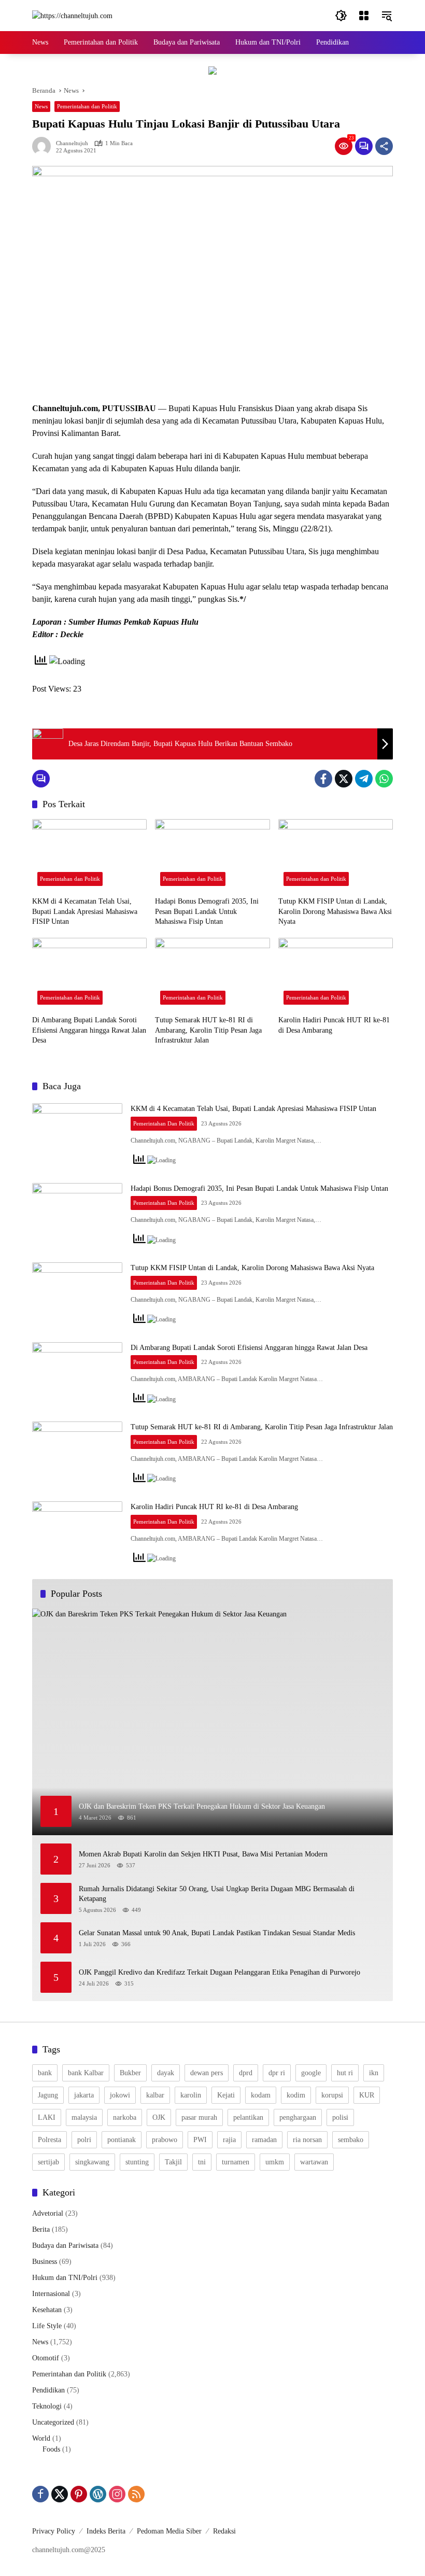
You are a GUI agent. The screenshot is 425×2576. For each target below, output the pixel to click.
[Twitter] (344, 779)
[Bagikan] (384, 146)
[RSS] (136, 2494)
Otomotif (46, 2358)
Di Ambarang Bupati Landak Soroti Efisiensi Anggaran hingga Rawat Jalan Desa (89, 1030)
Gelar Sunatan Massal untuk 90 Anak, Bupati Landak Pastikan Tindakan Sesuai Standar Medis (217, 1933)
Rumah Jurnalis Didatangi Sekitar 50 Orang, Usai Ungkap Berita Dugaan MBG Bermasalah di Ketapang (217, 1894)
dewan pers (207, 2073)
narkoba (125, 2117)
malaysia (84, 2117)
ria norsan (307, 2140)
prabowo (165, 2140)
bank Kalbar (86, 2073)
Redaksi (224, 2531)
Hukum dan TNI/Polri (65, 2278)
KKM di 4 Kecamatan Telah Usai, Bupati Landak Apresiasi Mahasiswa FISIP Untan (85, 911)
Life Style (47, 2326)
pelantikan (248, 2117)
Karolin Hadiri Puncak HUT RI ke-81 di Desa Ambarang (334, 1025)
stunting (137, 2162)
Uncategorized (53, 2422)
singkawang (92, 2162)
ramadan (264, 2140)
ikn (374, 2073)
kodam (261, 2095)
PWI (200, 2140)
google (311, 2073)
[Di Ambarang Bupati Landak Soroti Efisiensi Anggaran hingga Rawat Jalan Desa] (89, 974)
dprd (246, 2073)
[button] (341, 16)
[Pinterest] (79, 2494)
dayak (166, 2073)
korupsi (332, 2095)
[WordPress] (98, 2494)
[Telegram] (364, 779)
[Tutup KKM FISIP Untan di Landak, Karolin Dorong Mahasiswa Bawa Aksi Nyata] (336, 855)
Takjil (173, 2162)
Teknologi (47, 2406)
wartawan (314, 2162)
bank (45, 2073)
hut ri (345, 2073)
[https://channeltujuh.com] (72, 15)
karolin (191, 2095)
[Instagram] (117, 2494)
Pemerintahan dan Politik (87, 106)
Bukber (130, 2073)
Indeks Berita (106, 2531)
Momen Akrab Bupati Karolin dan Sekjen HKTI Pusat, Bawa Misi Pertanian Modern (205, 1854)
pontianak (122, 2140)
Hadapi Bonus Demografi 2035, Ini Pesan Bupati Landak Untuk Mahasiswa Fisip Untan (207, 911)
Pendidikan (48, 2390)
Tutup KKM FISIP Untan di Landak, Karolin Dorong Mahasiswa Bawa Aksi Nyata (335, 911)
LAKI (47, 2117)
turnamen (236, 2162)
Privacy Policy (54, 2531)
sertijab (48, 2162)
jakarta (84, 2095)
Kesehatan (47, 2310)
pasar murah (199, 2117)
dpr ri (277, 2073)
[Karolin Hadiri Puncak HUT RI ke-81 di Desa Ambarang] (336, 974)
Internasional (51, 2294)
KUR (367, 2095)
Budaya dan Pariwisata (65, 2246)
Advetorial (48, 2213)
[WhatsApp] (384, 779)
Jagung (48, 2095)
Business (45, 2262)
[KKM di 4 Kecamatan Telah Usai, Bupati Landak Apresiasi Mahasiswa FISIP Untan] (89, 855)
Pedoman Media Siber (169, 2531)
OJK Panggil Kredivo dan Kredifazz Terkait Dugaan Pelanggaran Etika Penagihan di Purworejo (219, 1972)
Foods (51, 2449)
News (41, 106)
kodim (296, 2095)
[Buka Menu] (364, 16)
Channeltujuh (72, 143)
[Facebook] (323, 779)
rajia (229, 2140)
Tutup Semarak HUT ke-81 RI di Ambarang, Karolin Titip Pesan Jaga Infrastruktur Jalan (208, 1030)
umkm (275, 2162)
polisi (340, 2117)
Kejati (226, 2095)
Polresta (49, 2140)
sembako (351, 2140)
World (41, 2438)
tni (202, 2162)
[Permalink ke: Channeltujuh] (44, 146)
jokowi (120, 2095)
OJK (159, 2117)
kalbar (155, 2095)
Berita (41, 2229)
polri (84, 2140)
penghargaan (298, 2117)
